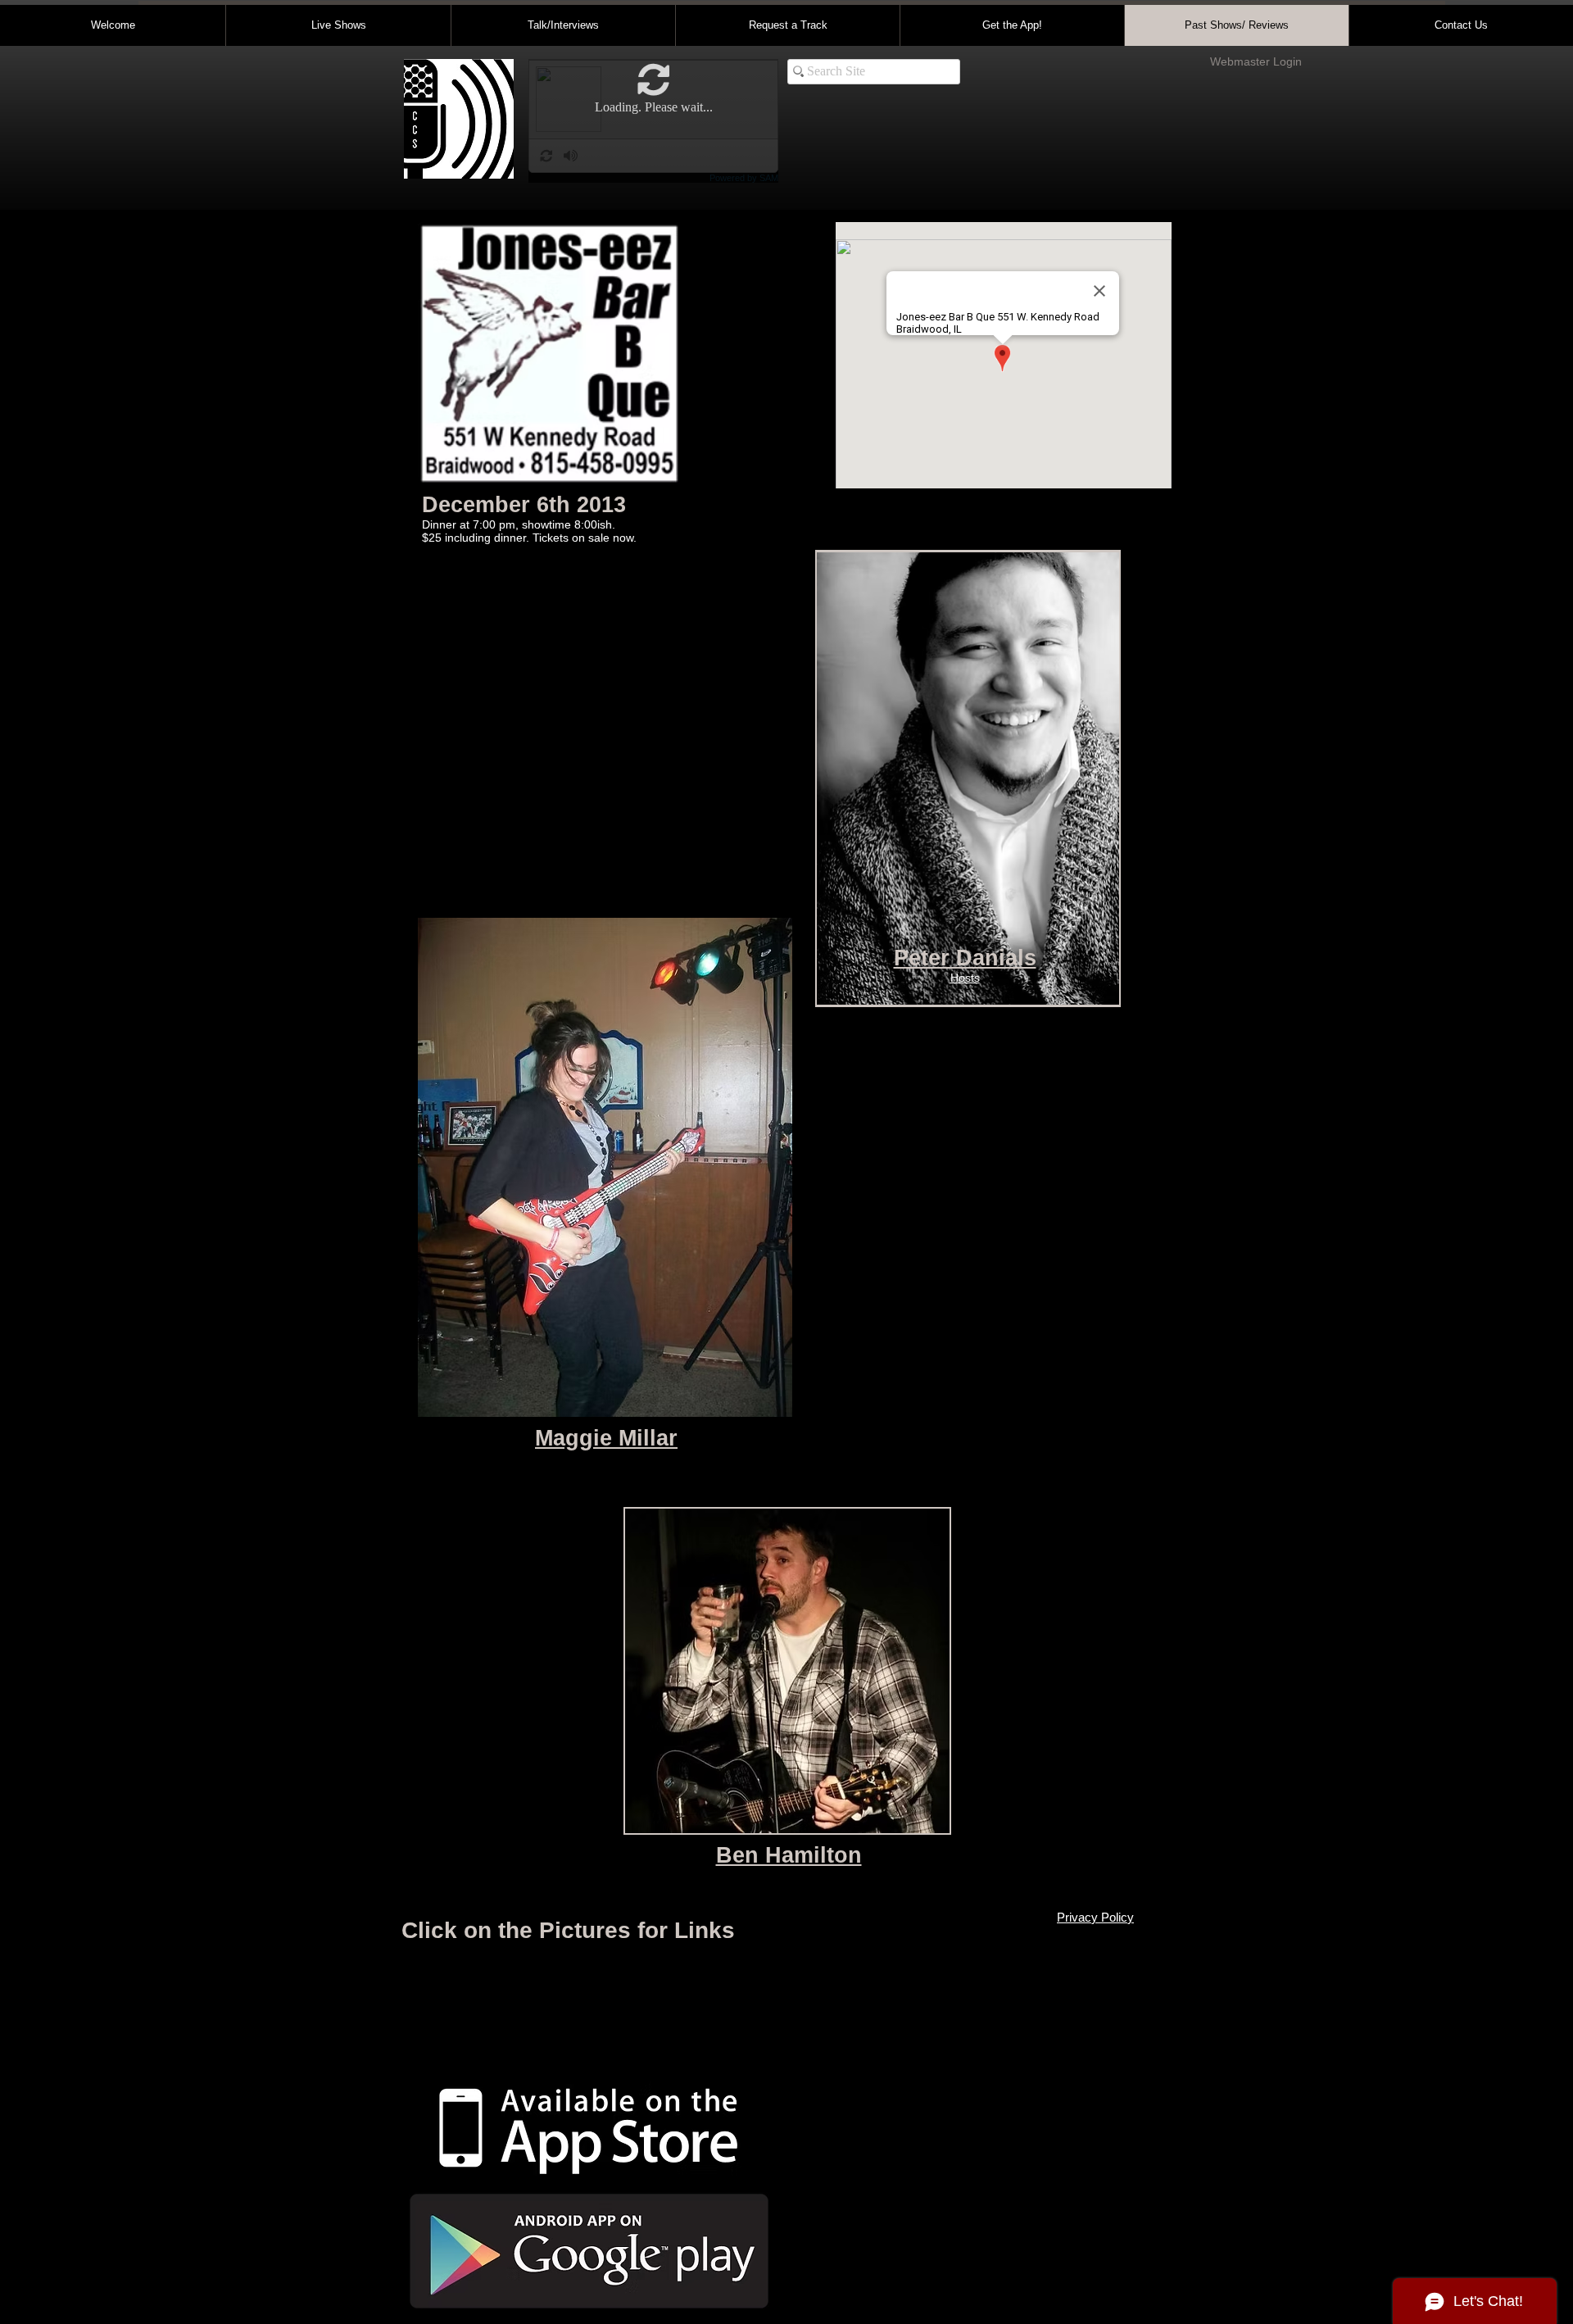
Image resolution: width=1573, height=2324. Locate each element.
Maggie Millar (606, 1438)
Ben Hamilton (789, 1855)
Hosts (965, 978)
